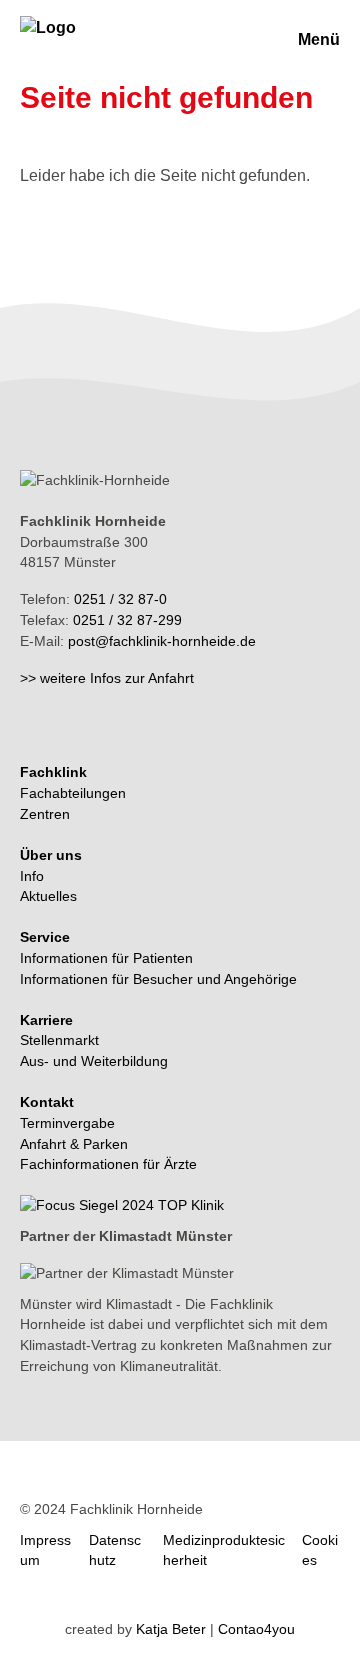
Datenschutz (115, 1550)
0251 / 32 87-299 (127, 620)
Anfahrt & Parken (74, 1144)
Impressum (45, 1550)
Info (32, 876)
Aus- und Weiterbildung (94, 1061)
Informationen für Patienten (106, 958)
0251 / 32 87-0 (120, 599)
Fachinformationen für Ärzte (108, 1164)
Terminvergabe (67, 1123)
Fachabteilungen (73, 793)
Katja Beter (171, 1629)
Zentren (45, 814)
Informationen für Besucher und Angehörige (158, 979)
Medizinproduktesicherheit (224, 1550)
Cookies (320, 1550)
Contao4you (256, 1629)
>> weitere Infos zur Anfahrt (107, 678)
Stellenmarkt (59, 1040)
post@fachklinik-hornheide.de (162, 641)
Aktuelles (48, 896)
